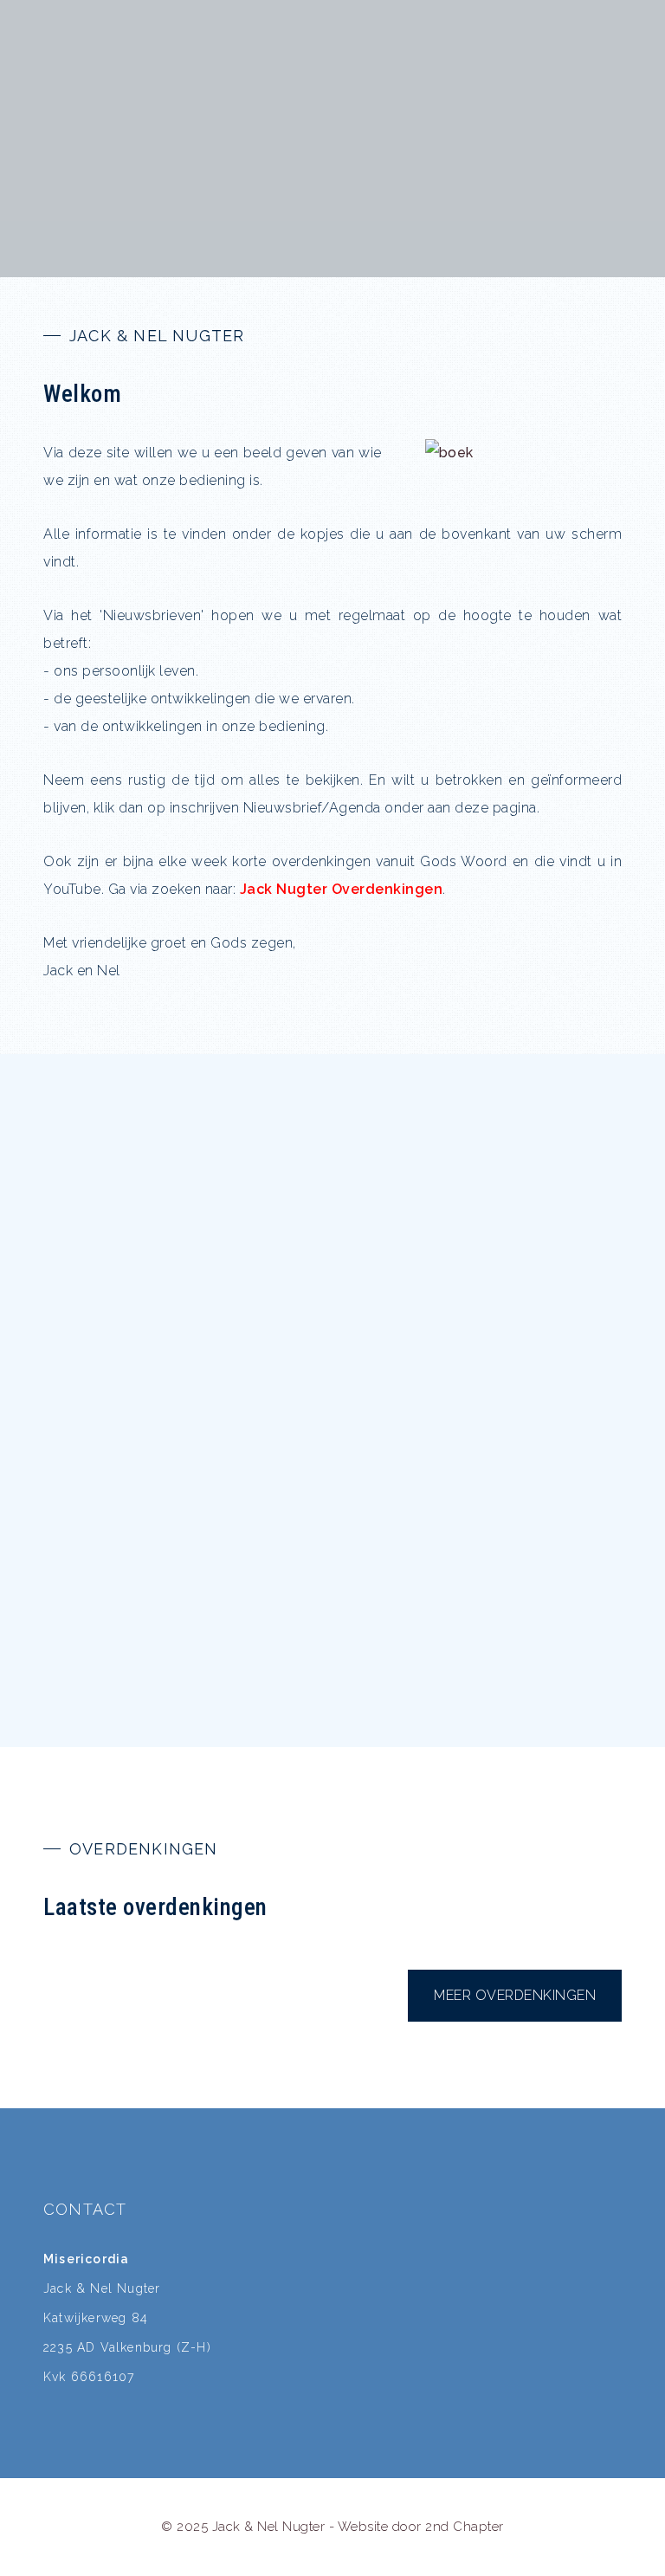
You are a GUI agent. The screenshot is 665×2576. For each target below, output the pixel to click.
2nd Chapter (465, 2527)
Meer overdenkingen (515, 1995)
